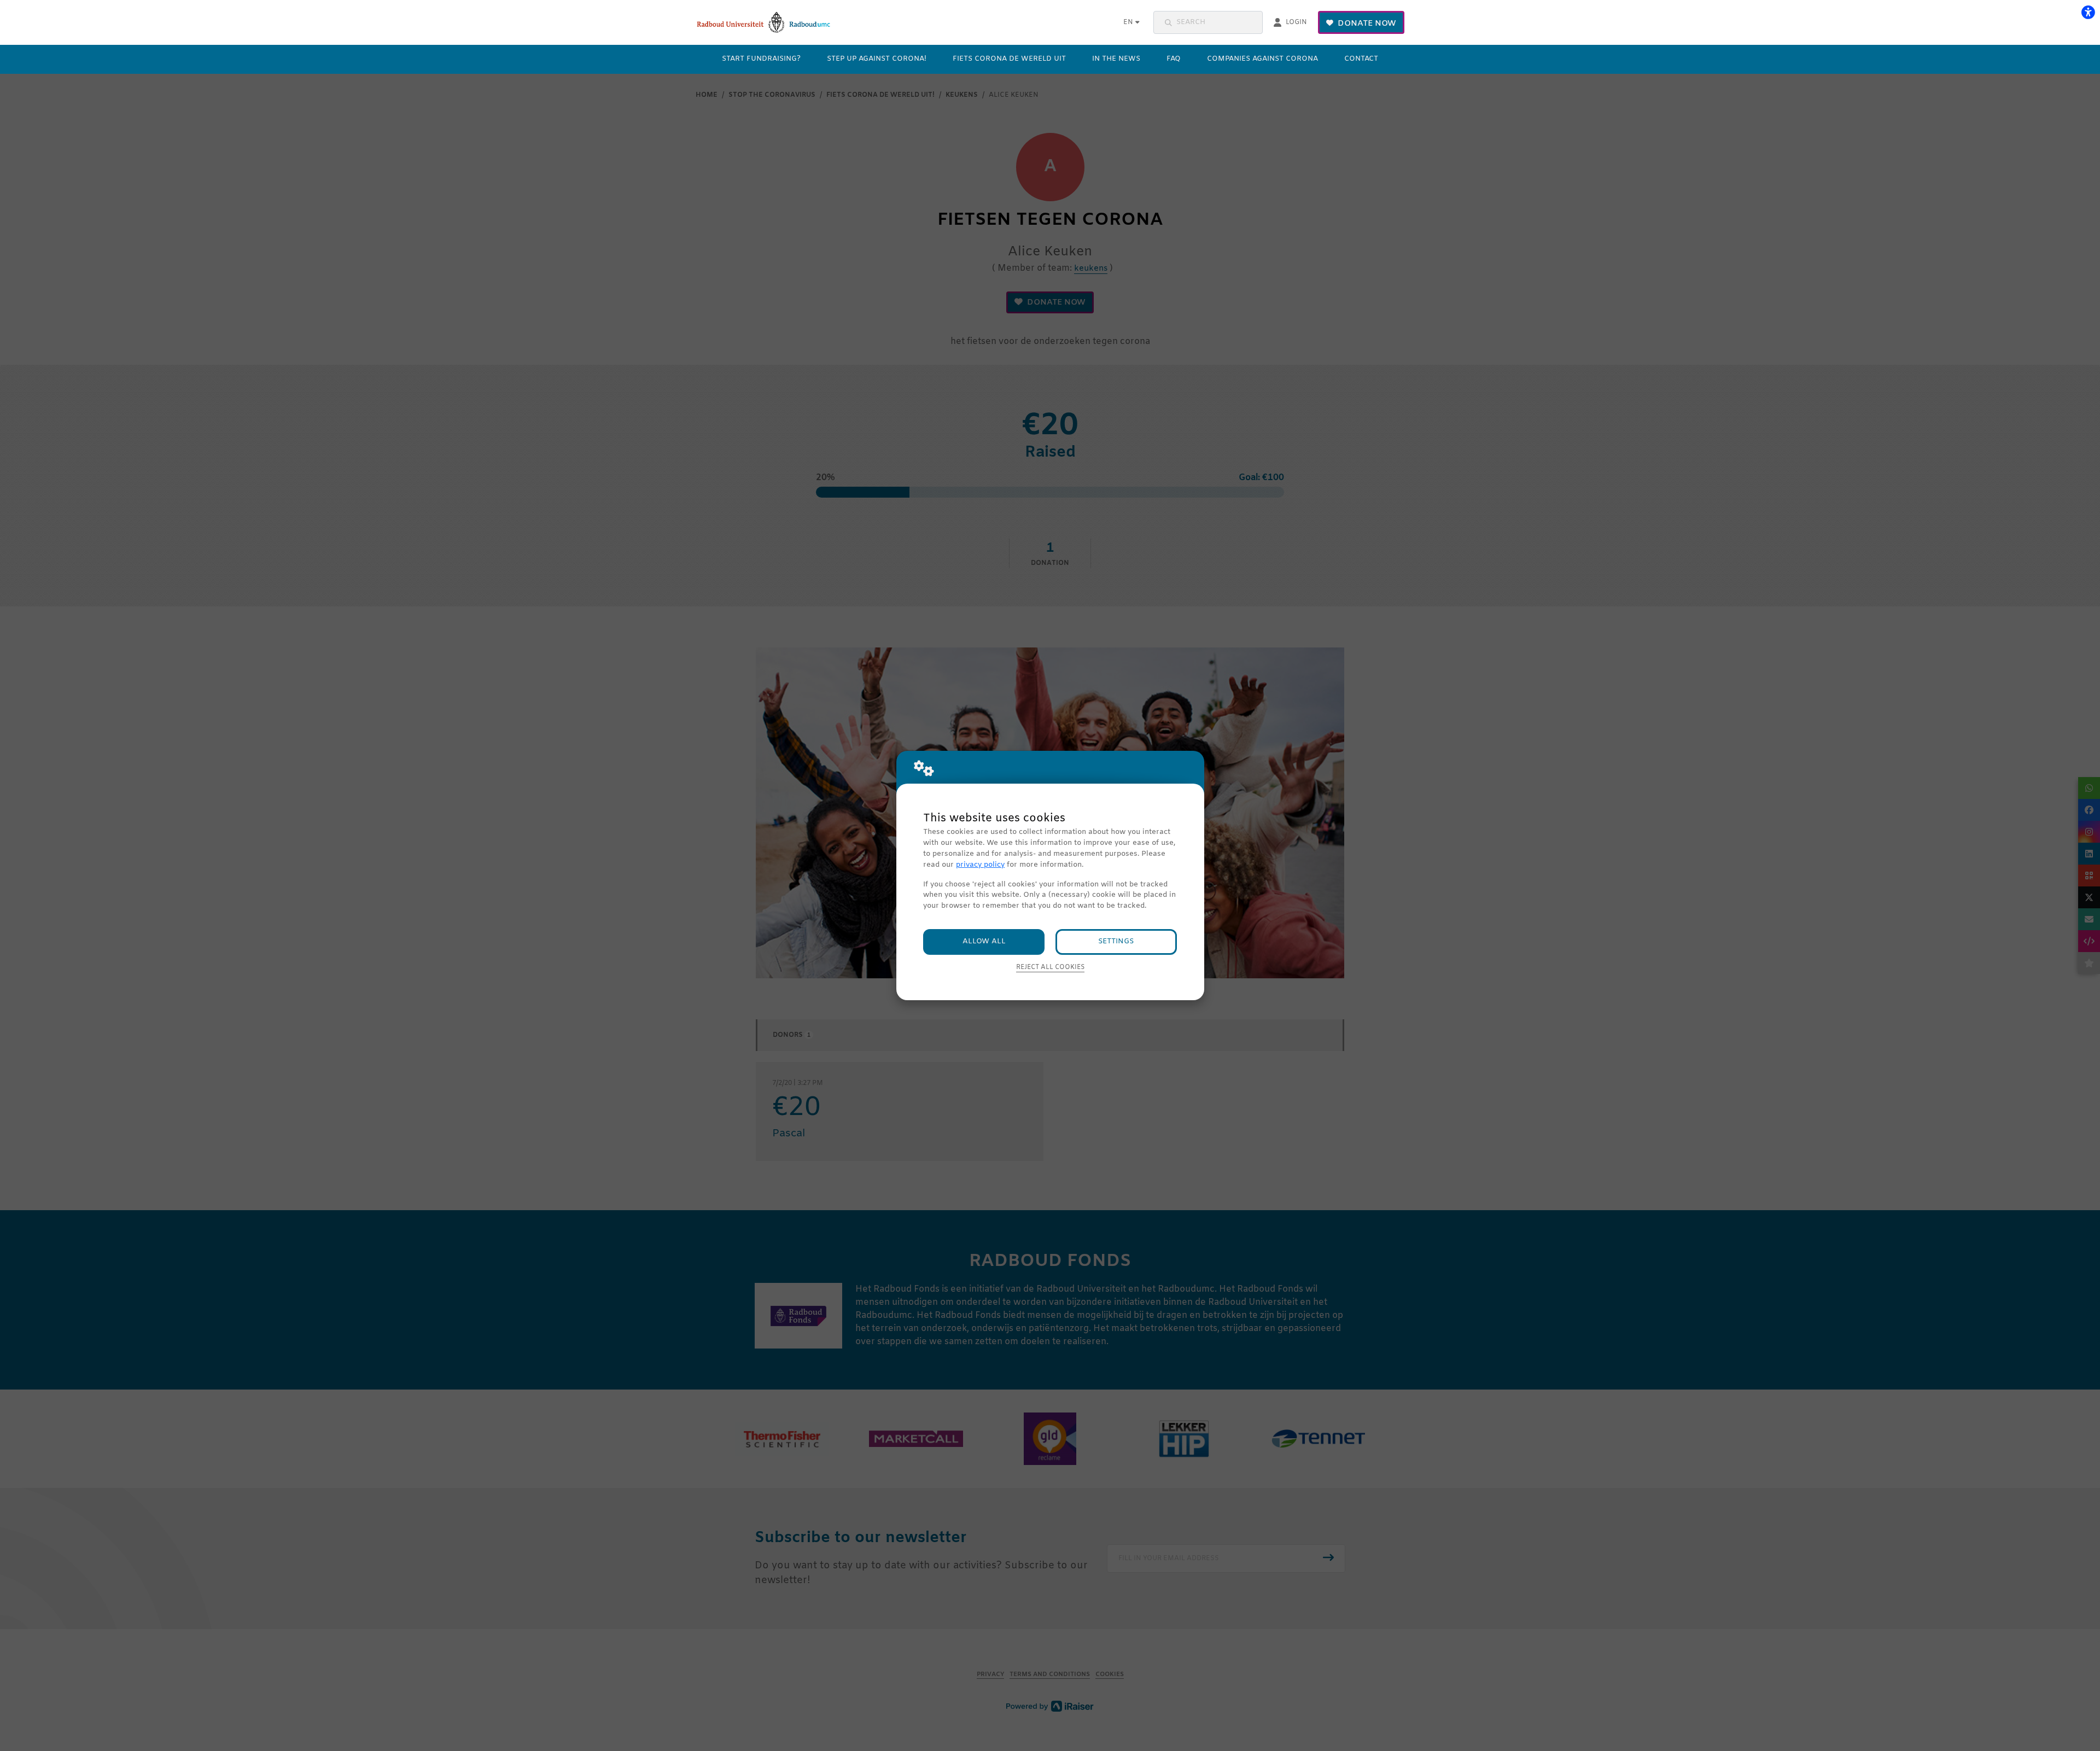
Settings (1116, 941)
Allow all (984, 941)
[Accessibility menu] (2088, 12)
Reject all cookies (1050, 967)
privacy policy (980, 865)
